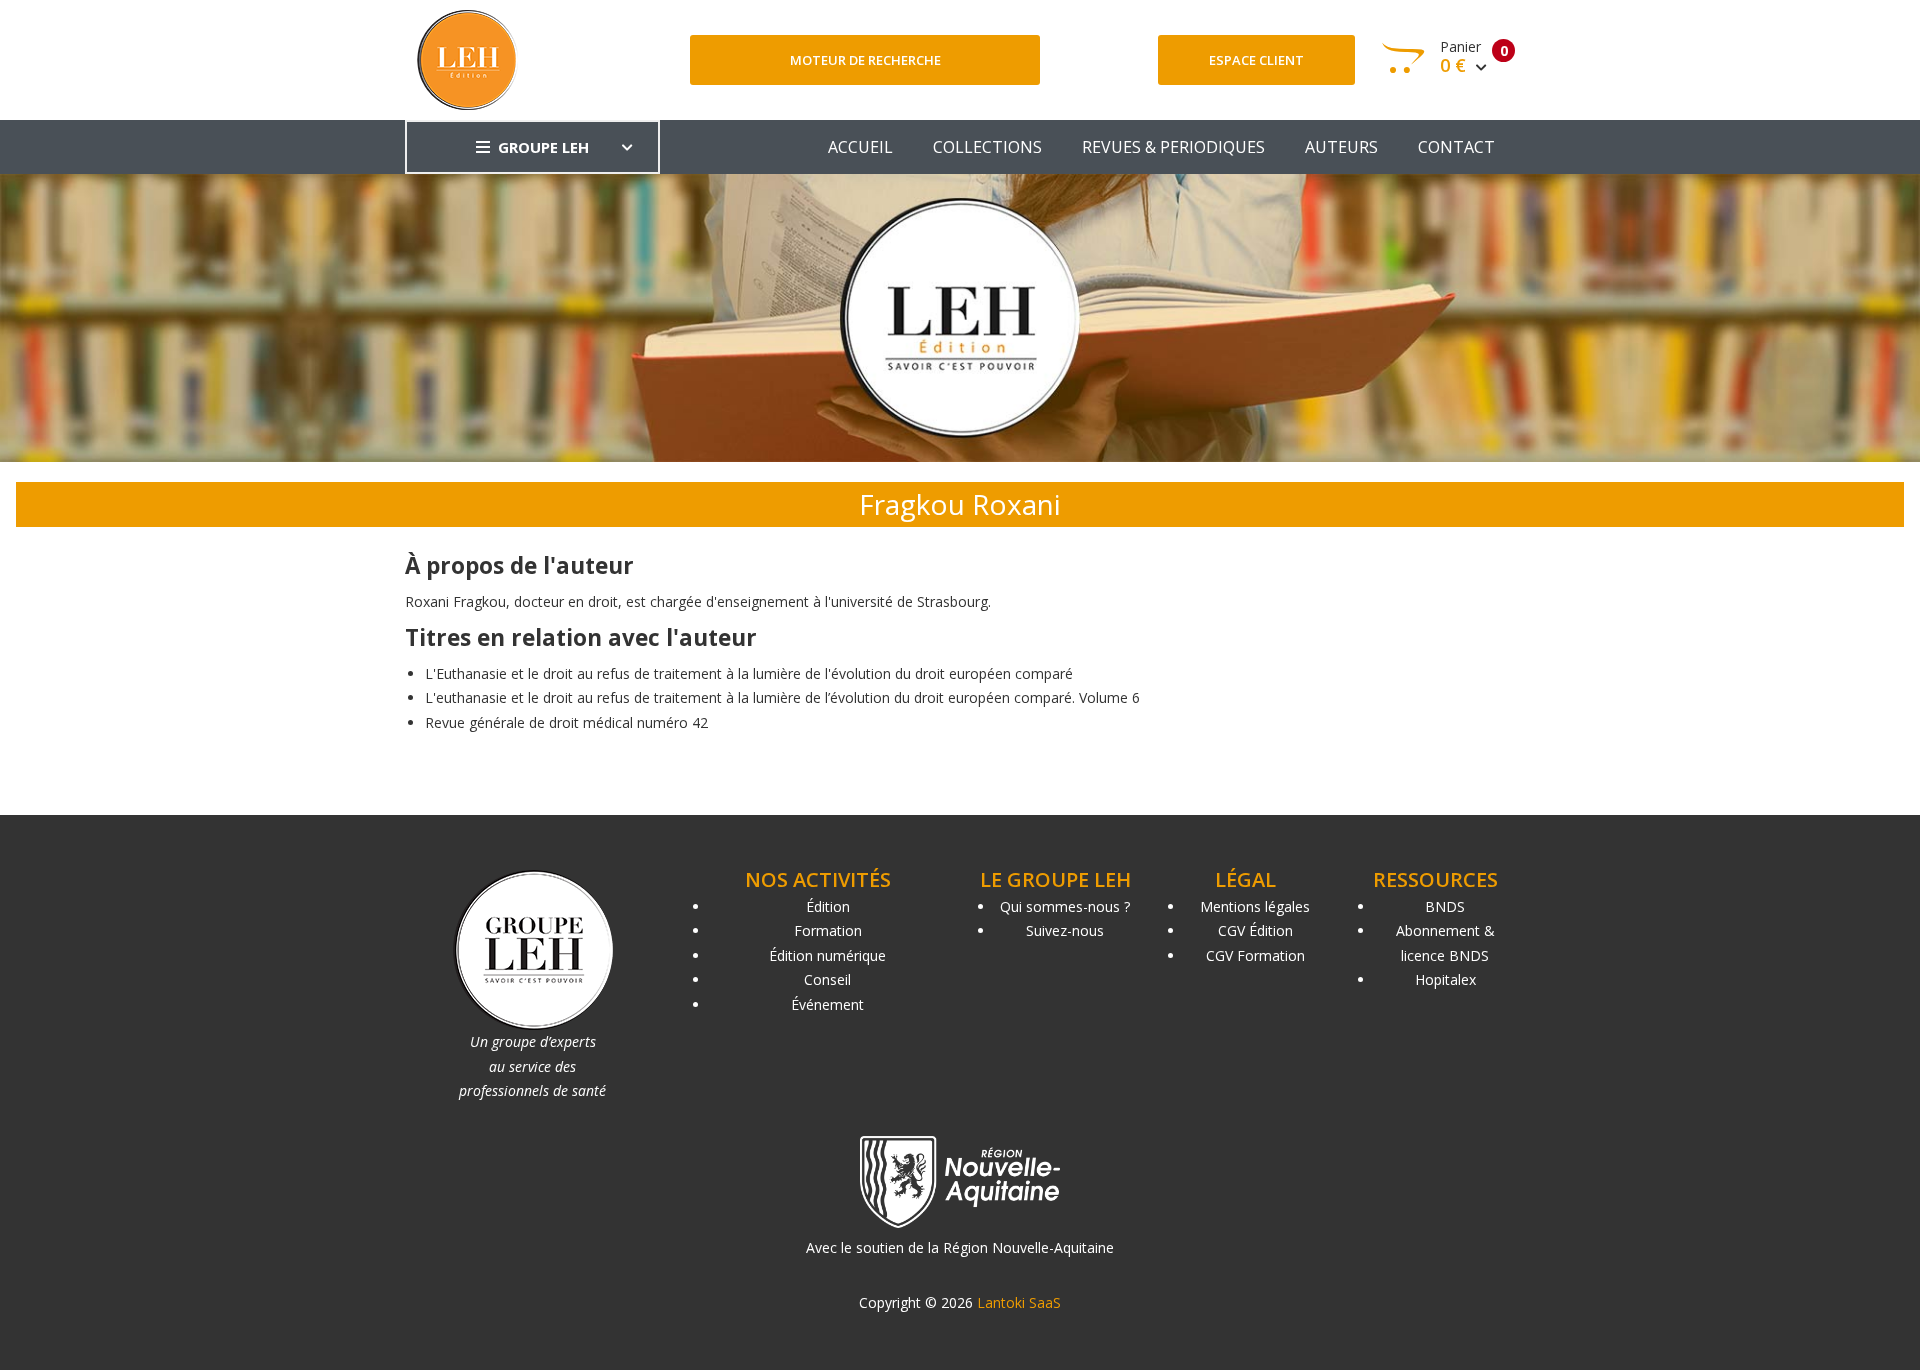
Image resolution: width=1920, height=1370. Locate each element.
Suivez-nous (1065, 930)
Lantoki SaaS (1019, 1302)
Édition (828, 906)
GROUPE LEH (543, 147)
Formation (828, 930)
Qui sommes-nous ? (1065, 906)
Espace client (1256, 60)
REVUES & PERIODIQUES (1173, 147)
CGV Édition (1255, 930)
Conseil (827, 979)
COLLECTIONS (987, 147)
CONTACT (1456, 147)
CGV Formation (1255, 955)
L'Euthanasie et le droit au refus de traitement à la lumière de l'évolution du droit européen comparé (749, 673)
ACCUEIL (860, 147)
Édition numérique (827, 955)
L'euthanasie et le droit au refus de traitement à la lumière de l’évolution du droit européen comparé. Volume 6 (782, 697)
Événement (827, 1004)
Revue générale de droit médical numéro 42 (566, 722)
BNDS (1445, 906)
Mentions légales (1255, 906)
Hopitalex (1445, 979)
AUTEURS (1341, 147)
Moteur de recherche (865, 60)
